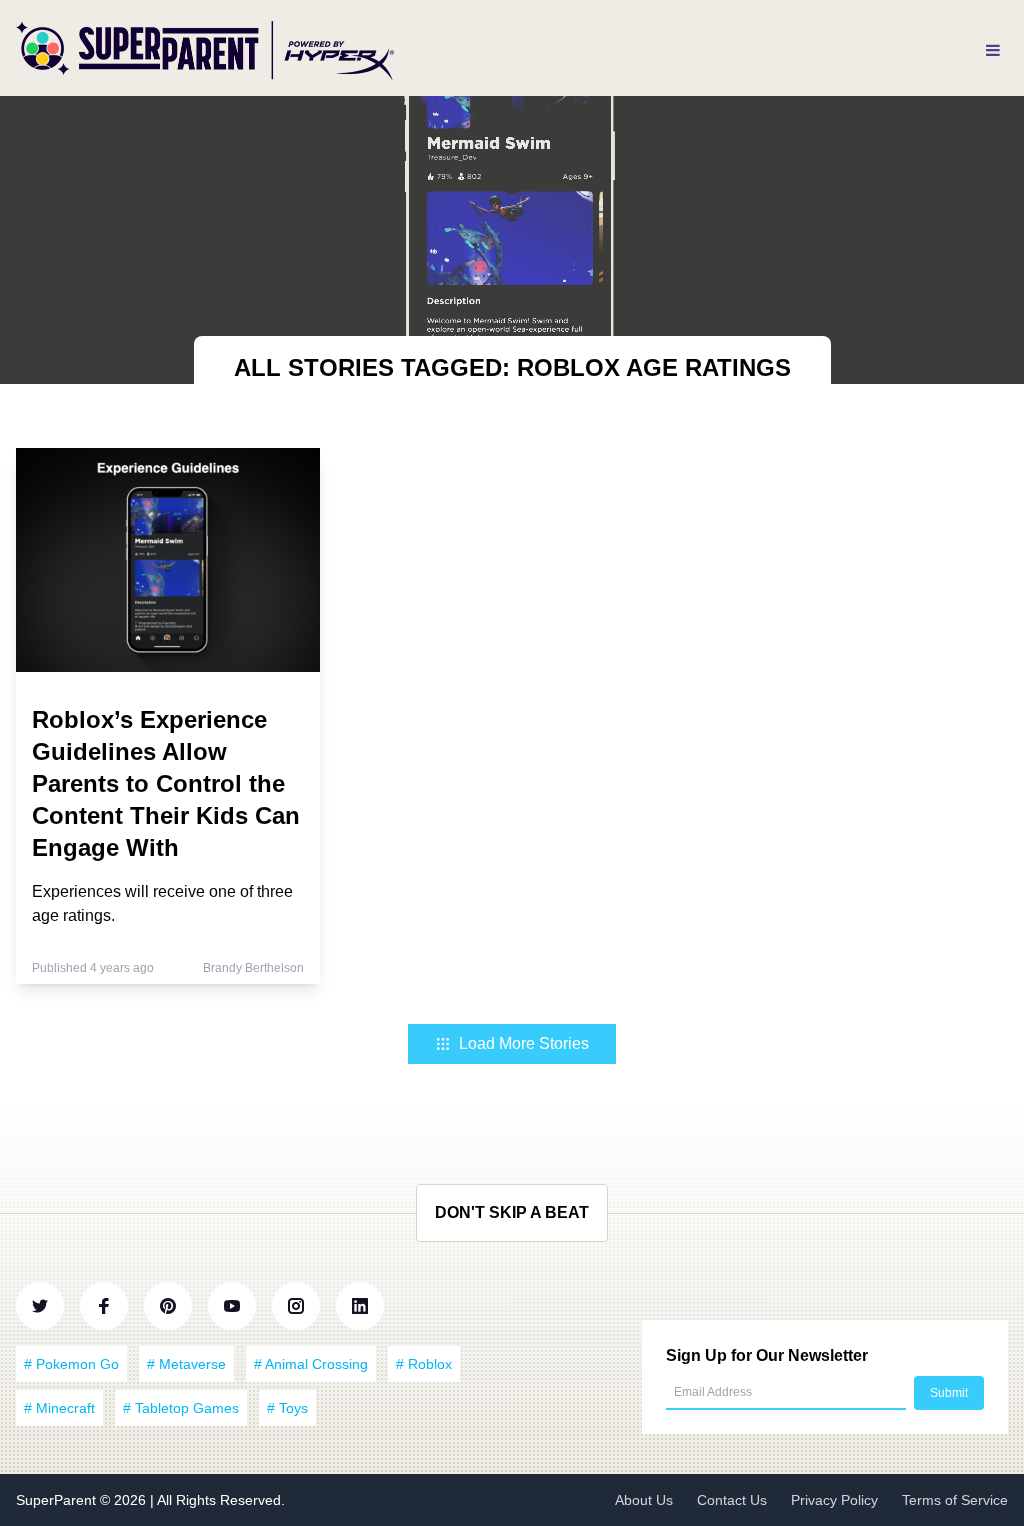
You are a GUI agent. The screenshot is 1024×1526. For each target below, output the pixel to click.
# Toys (287, 1408)
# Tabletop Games (181, 1408)
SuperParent (58, 1500)
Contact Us (732, 1500)
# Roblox (424, 1364)
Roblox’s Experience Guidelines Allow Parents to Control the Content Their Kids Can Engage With (166, 783)
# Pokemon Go (71, 1364)
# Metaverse (186, 1364)
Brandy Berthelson (253, 968)
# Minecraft (59, 1408)
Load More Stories (524, 1043)
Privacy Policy (834, 1500)
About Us (644, 1500)
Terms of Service (955, 1500)
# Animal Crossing (311, 1364)
